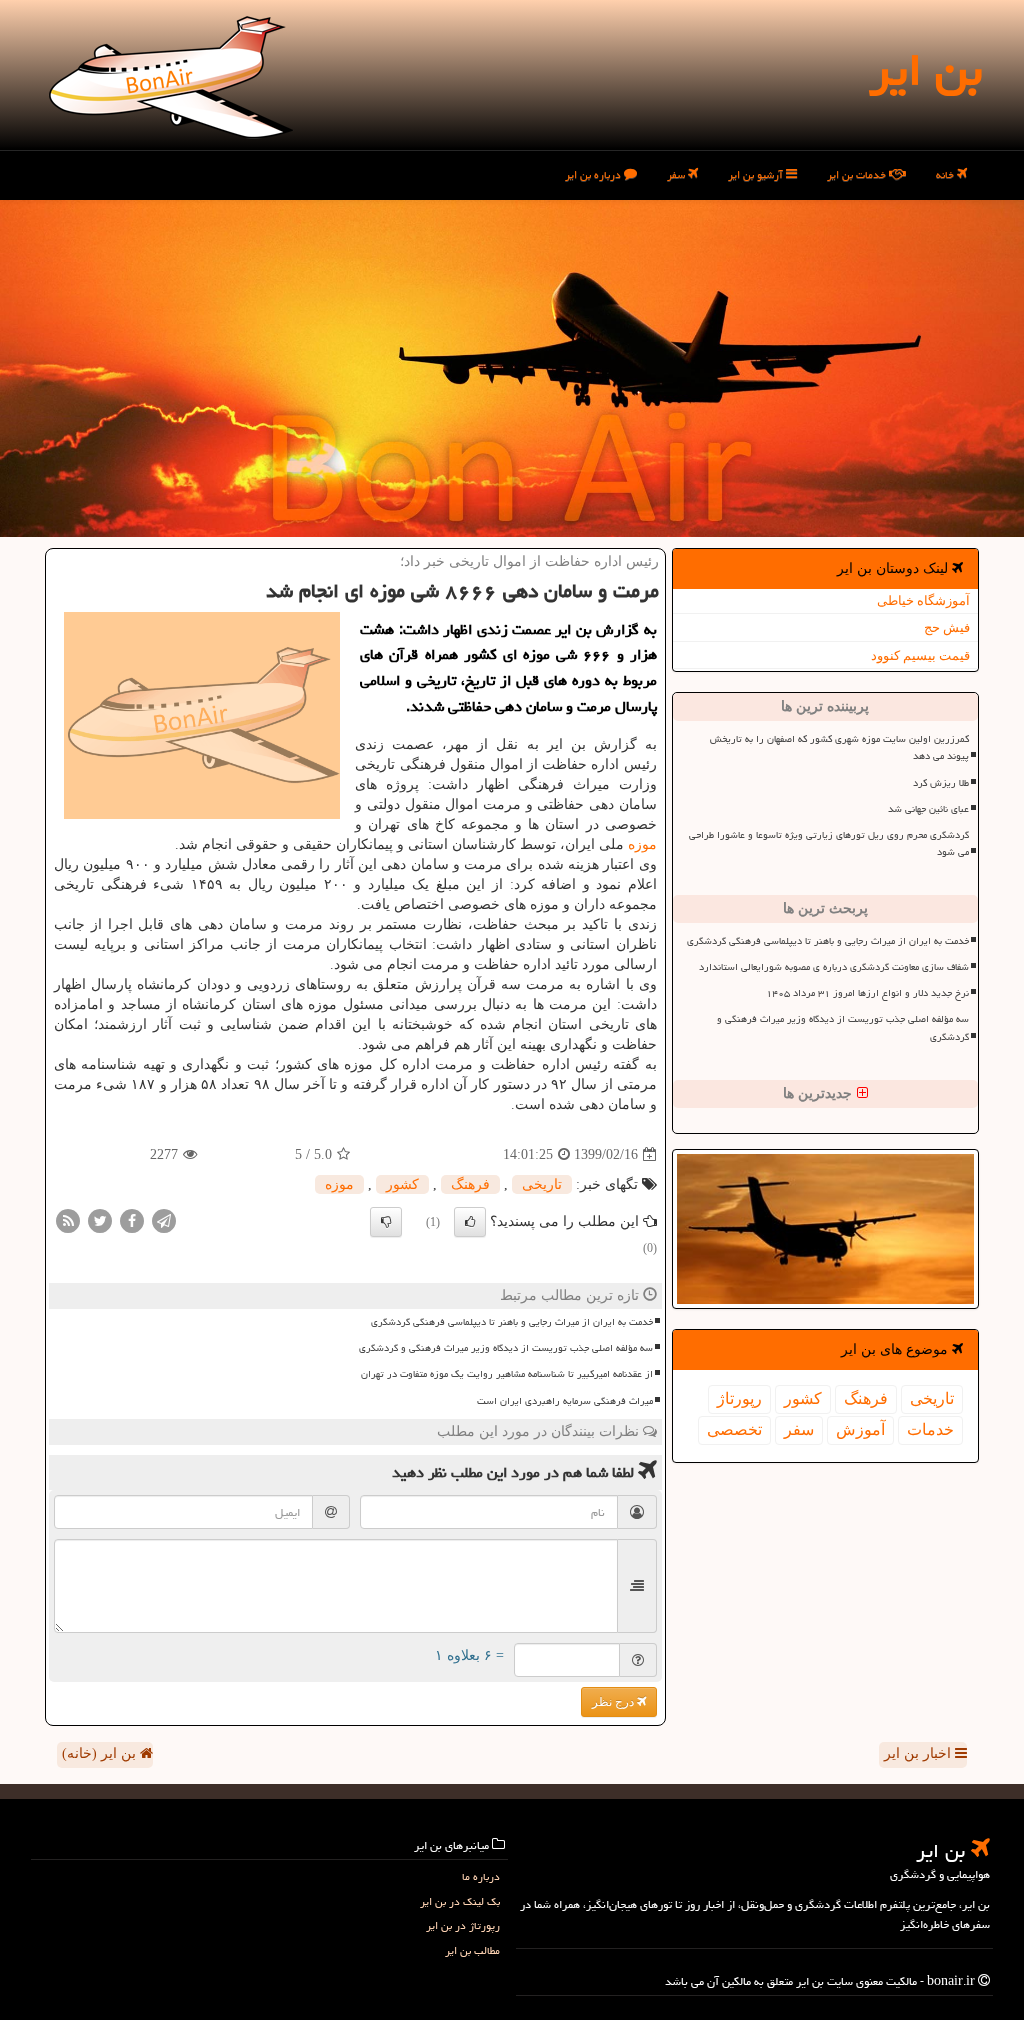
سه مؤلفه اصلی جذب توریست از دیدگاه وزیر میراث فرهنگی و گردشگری (843, 1027)
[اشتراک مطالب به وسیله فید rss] (68, 1220)
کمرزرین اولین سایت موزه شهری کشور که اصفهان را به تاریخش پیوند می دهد (839, 747)
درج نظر (614, 1702)
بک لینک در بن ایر (460, 1901)
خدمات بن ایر (858, 174)
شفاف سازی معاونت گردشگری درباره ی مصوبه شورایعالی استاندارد (834, 967)
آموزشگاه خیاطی (923, 600)
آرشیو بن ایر (757, 174)
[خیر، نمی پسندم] (386, 1222)
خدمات (930, 1429)
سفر (677, 174)
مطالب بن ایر (472, 1950)
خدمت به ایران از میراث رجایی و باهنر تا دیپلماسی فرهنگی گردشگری (828, 941)
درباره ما (481, 1876)
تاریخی (932, 1398)
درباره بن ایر (594, 174)
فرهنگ (866, 1398)
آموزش (860, 1429)
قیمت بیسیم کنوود (920, 655)
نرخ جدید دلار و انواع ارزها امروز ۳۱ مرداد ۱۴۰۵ (867, 993)
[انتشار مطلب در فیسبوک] (132, 1220)
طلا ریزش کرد (941, 783)
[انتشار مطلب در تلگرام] (164, 1220)
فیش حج (947, 627)
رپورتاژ (739, 1398)
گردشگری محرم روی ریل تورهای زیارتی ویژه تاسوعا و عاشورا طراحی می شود (829, 843)
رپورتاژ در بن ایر (463, 1925)
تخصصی (734, 1429)
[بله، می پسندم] (470, 1222)
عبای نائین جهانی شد (928, 809)
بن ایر (925, 70)
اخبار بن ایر (919, 1753)
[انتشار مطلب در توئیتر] (100, 1220)
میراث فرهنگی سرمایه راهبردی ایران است (565, 1401)
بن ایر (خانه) (101, 1753)
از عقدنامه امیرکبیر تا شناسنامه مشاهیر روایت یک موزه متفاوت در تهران (507, 1374)
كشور (803, 1398)
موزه (642, 844)
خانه (946, 174)
